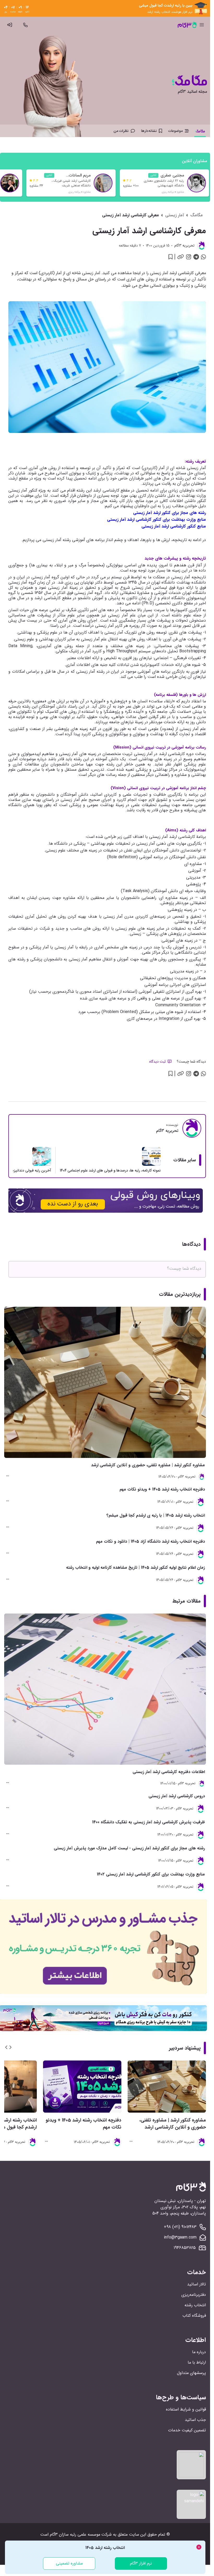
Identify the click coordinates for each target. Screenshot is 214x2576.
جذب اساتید (195, 2420)
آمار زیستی (175, 215)
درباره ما (199, 2352)
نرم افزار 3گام (141, 2563)
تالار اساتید (197, 2284)
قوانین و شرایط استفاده (186, 2409)
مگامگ (197, 215)
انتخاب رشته (195, 2305)
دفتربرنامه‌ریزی (194, 2295)
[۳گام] (187, 25)
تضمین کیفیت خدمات (187, 2430)
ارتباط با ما (197, 2362)
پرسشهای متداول (191, 2373)
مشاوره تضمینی (69, 2563)
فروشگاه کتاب (194, 2316)
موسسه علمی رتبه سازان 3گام (75, 2534)
